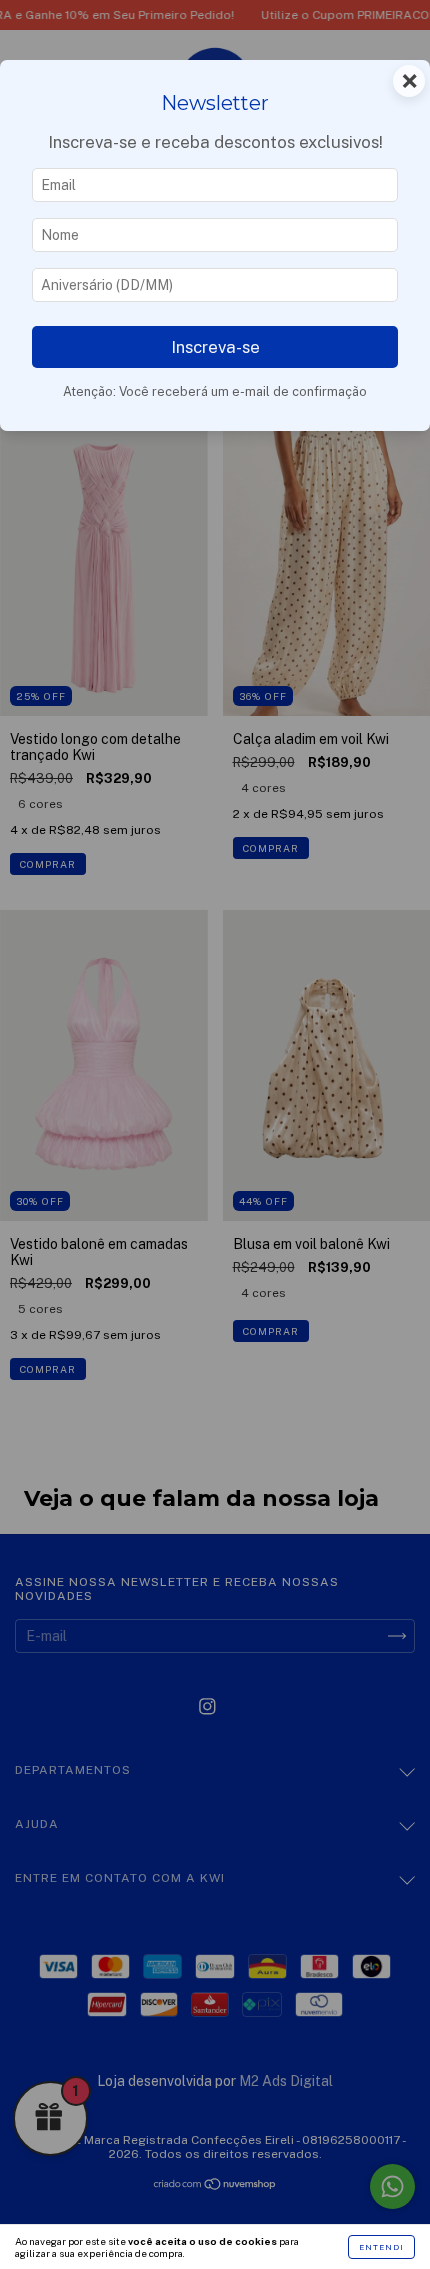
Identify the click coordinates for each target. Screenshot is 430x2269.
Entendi (381, 2247)
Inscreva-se (215, 347)
